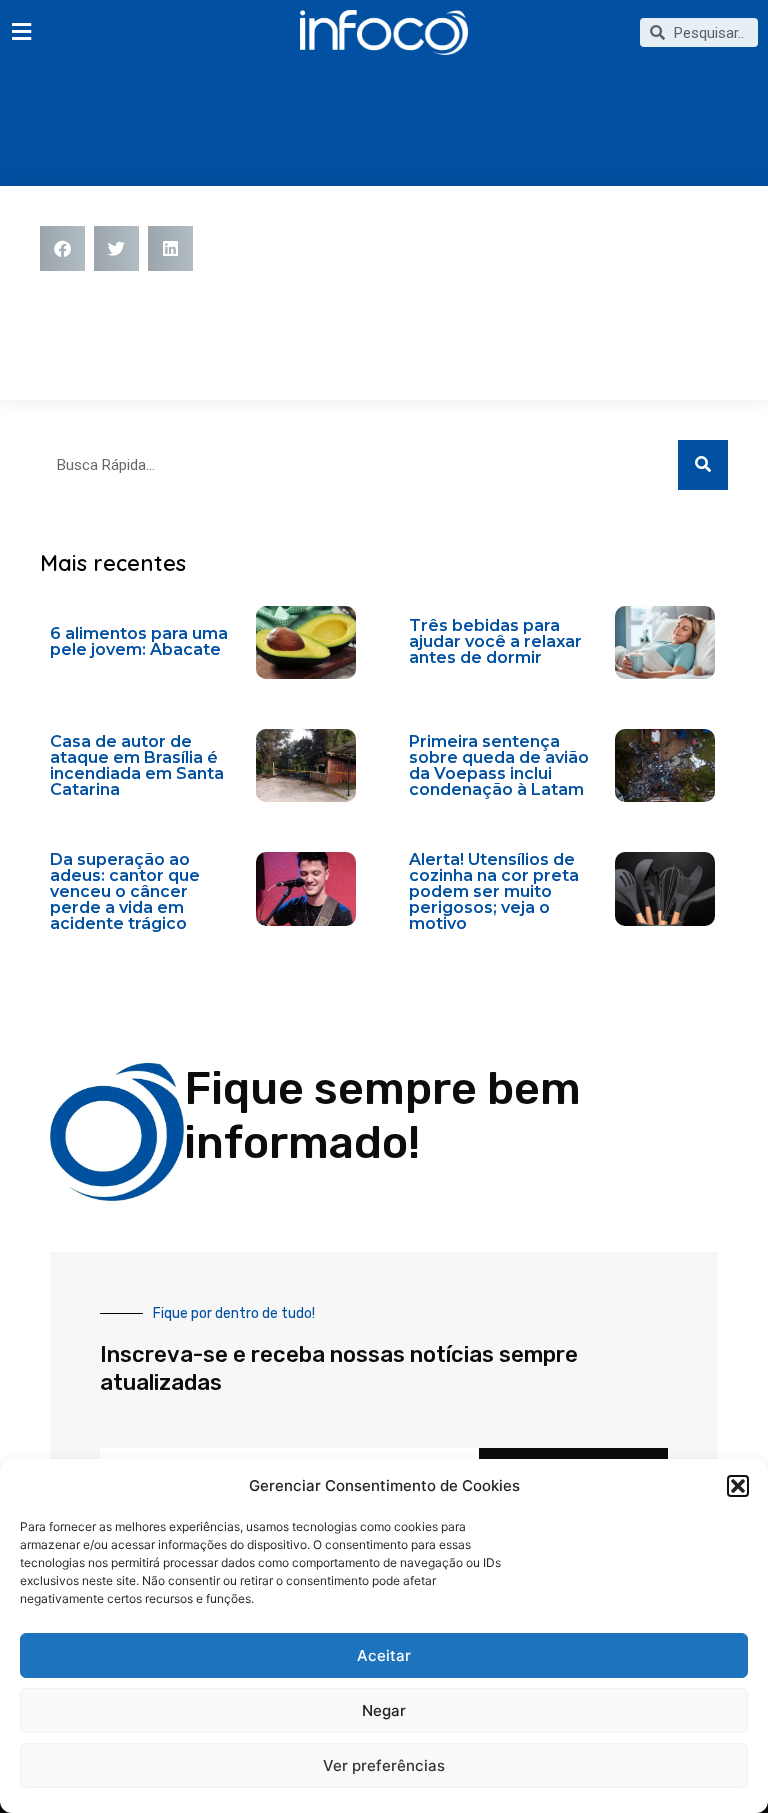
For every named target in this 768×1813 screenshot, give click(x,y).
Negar (384, 1710)
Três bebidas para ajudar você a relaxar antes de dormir (495, 641)
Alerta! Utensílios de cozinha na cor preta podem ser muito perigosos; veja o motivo (494, 891)
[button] (738, 1486)
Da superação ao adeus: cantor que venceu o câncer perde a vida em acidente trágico (125, 891)
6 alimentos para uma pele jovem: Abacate (139, 641)
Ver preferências (384, 1765)
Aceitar (384, 1655)
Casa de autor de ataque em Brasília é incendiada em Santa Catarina (137, 765)
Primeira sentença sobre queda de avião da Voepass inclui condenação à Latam (499, 765)
